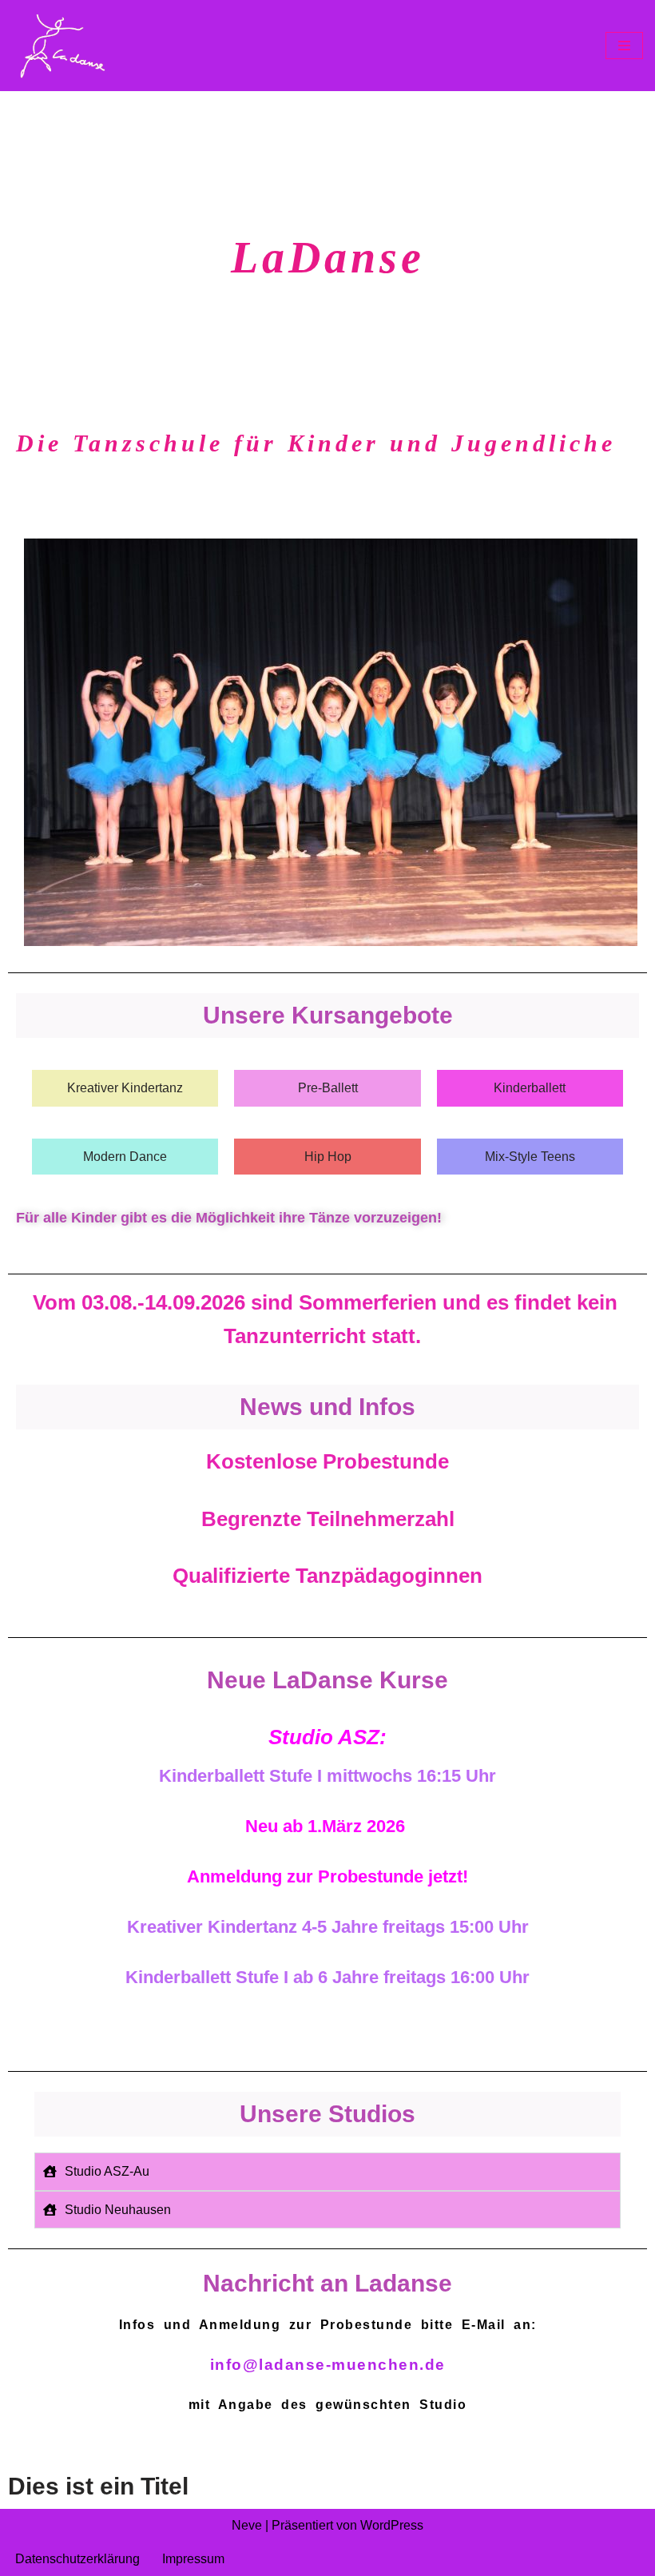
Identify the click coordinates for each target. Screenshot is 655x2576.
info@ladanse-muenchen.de (328, 2365)
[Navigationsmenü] (624, 46)
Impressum (193, 2559)
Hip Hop (328, 1157)
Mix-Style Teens (530, 1157)
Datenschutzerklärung (77, 2559)
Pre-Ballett (328, 1088)
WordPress (392, 2525)
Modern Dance (125, 1157)
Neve (247, 2525)
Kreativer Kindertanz (125, 1088)
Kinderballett (530, 1088)
